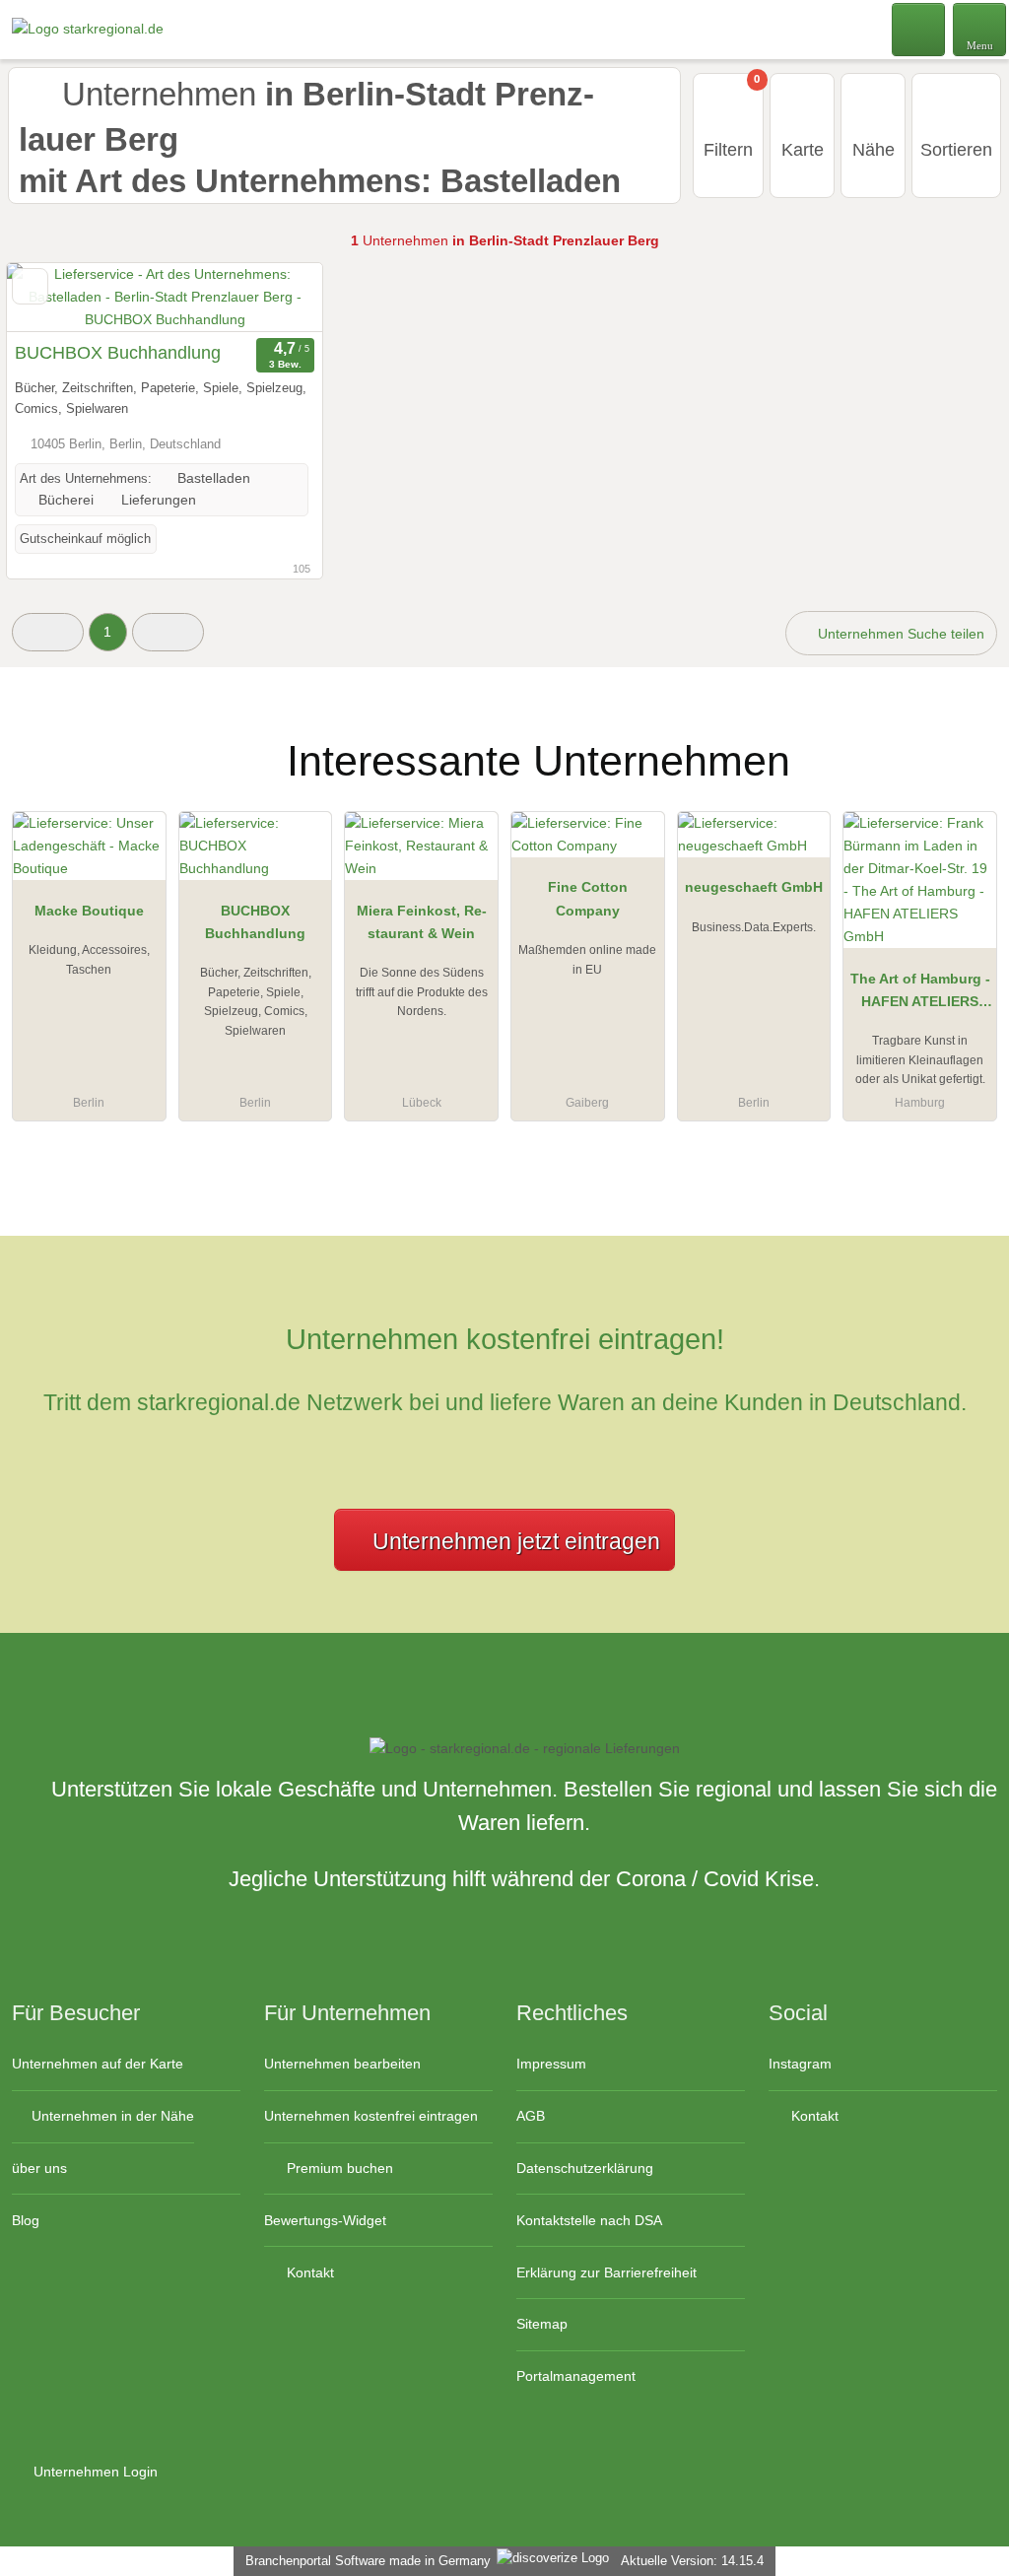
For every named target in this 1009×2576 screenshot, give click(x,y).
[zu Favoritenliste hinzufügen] (30, 286)
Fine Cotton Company (588, 898)
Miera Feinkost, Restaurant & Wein (422, 922)
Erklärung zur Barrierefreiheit (606, 2272)
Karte (803, 150)
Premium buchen (338, 2168)
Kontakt (308, 2272)
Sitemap (542, 2324)
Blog (26, 2220)
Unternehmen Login (94, 2472)
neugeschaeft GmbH (754, 887)
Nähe (874, 150)
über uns (39, 2168)
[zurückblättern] (56, 298)
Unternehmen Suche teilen (899, 634)
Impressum (551, 2064)
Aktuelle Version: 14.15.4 (692, 2561)
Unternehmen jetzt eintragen (516, 1541)
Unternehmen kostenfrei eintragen (371, 2116)
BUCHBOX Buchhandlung (118, 353)
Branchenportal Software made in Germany (364, 2561)
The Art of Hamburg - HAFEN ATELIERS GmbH (920, 994)
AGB (531, 2116)
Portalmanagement (576, 2376)
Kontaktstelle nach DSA (589, 2220)
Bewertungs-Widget (325, 2220)
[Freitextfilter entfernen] (919, 29)
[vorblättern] (273, 298)
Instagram (800, 2064)
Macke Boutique (89, 911)
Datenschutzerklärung (585, 2168)
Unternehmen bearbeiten (342, 2064)
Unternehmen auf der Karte (98, 2064)
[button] (48, 632)
